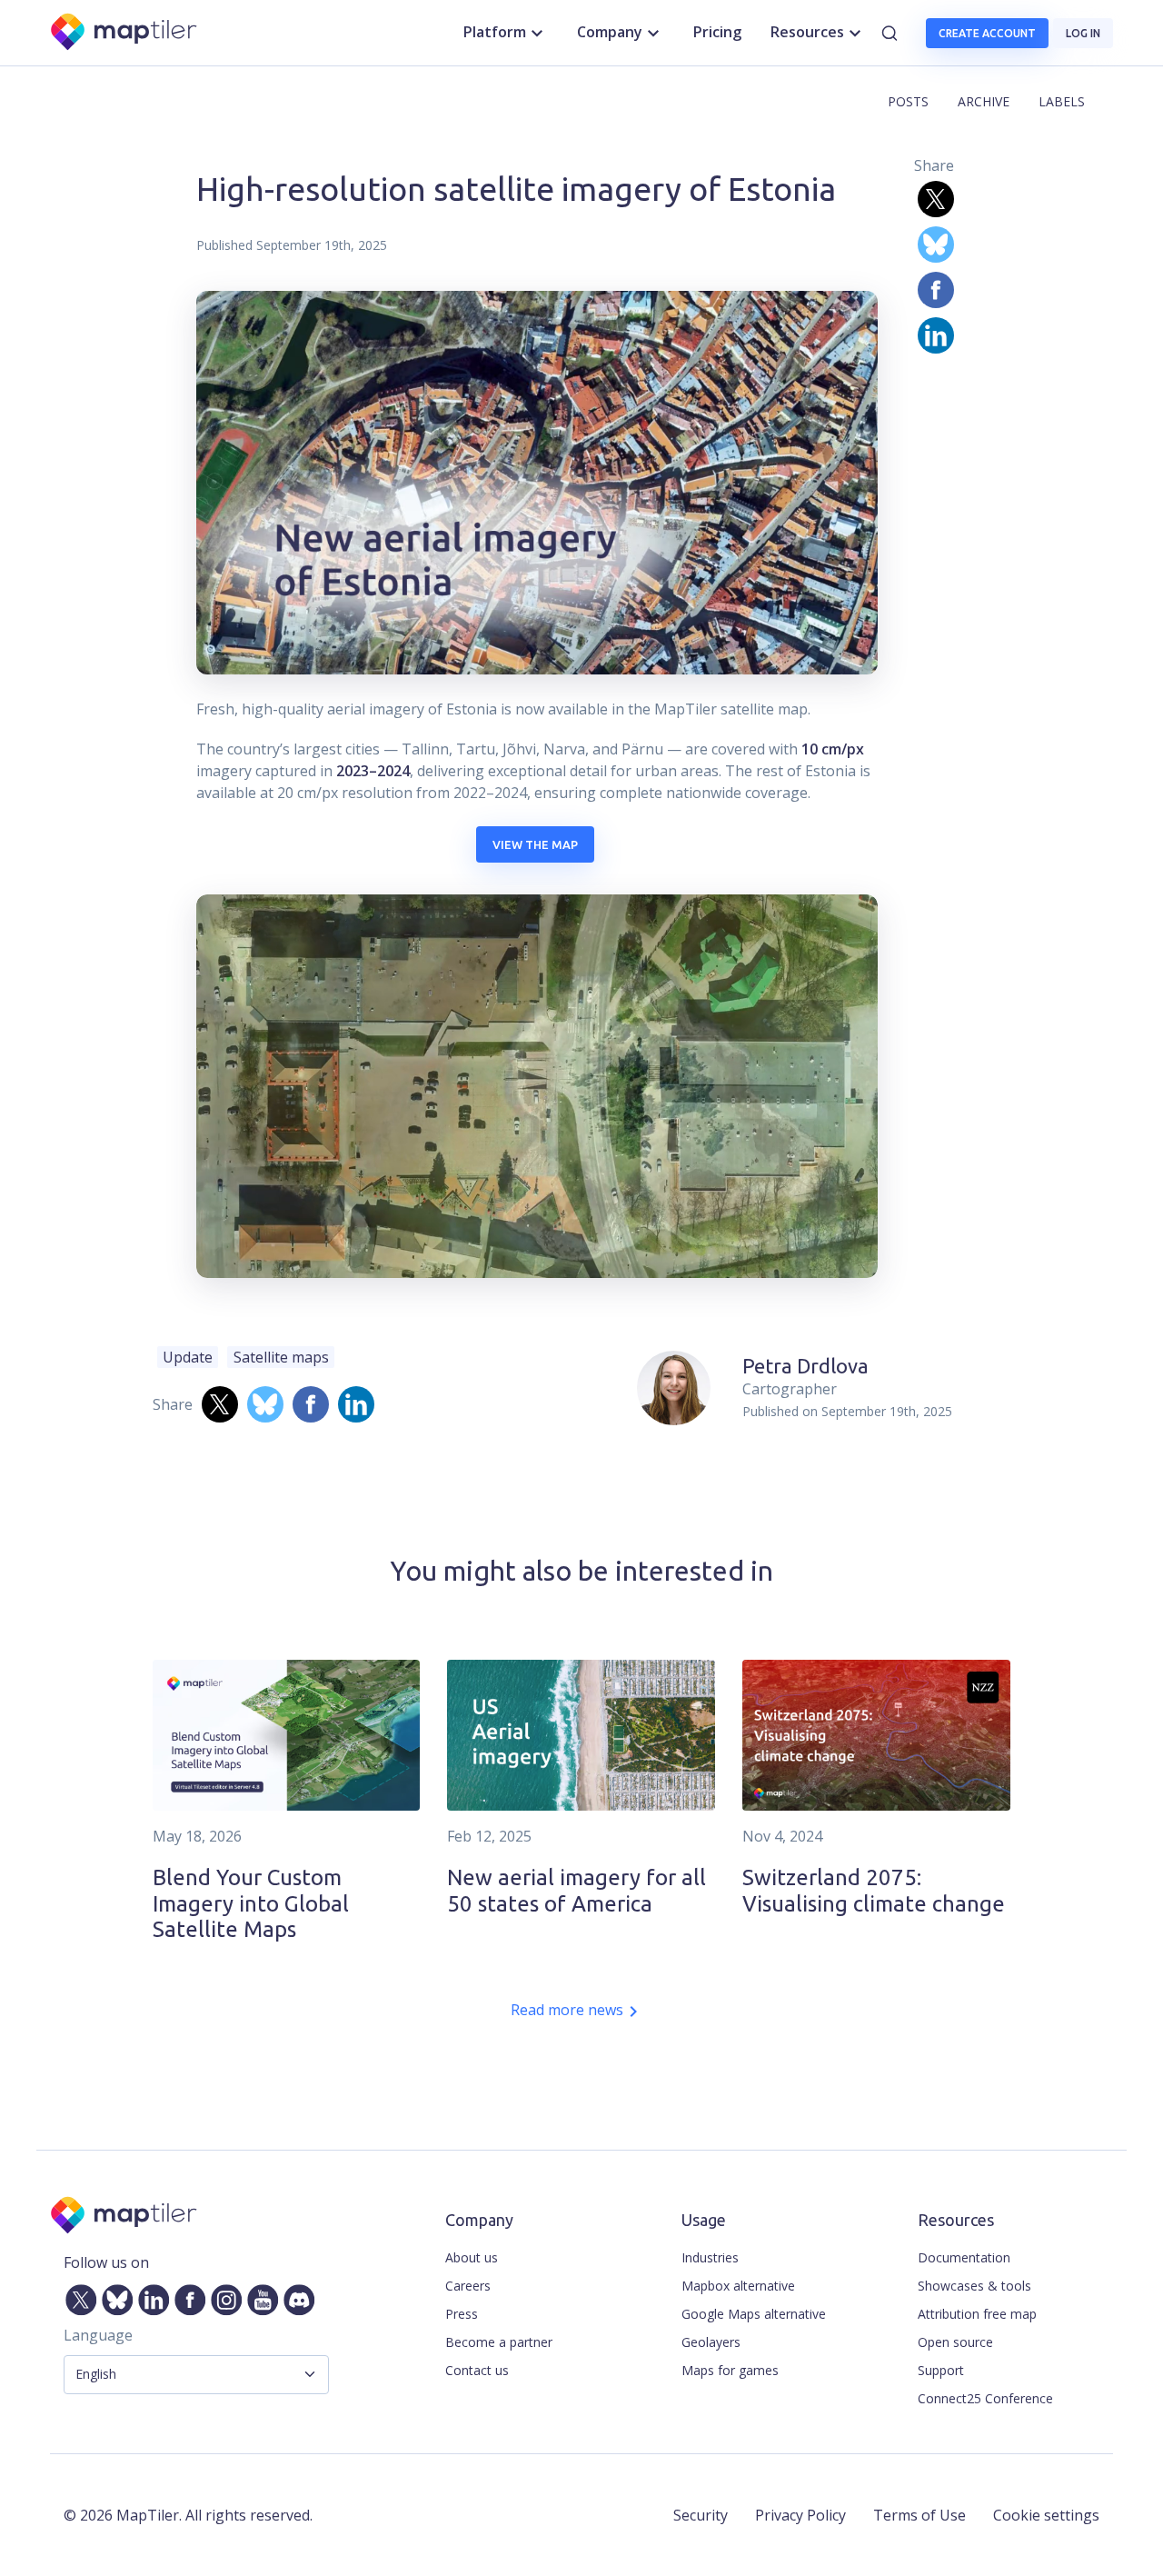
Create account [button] (987, 33)
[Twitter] (77, 2296)
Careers (468, 2286)
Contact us (477, 2370)
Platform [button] (495, 32)
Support (941, 2370)
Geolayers (711, 2342)
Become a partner (499, 2342)
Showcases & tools (974, 2286)
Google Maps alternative (754, 2314)
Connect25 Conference (985, 2398)
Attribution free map (977, 2314)
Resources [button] (807, 32)
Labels (1062, 101)
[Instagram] (223, 2296)
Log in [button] (1083, 33)
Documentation (964, 2257)
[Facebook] (186, 2296)
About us (472, 2257)
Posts (908, 101)
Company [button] (610, 32)
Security (701, 2515)
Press (462, 2314)
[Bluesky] (114, 2296)
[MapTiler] (125, 33)
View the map (535, 844)
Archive (984, 101)
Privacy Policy (800, 2515)
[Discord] (295, 2296)
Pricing (717, 32)
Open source (955, 2342)
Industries (710, 2257)
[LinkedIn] (150, 2296)
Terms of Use (919, 2515)
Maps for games (730, 2370)
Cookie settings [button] (1046, 2515)
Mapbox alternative (738, 2286)
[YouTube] (259, 2296)
